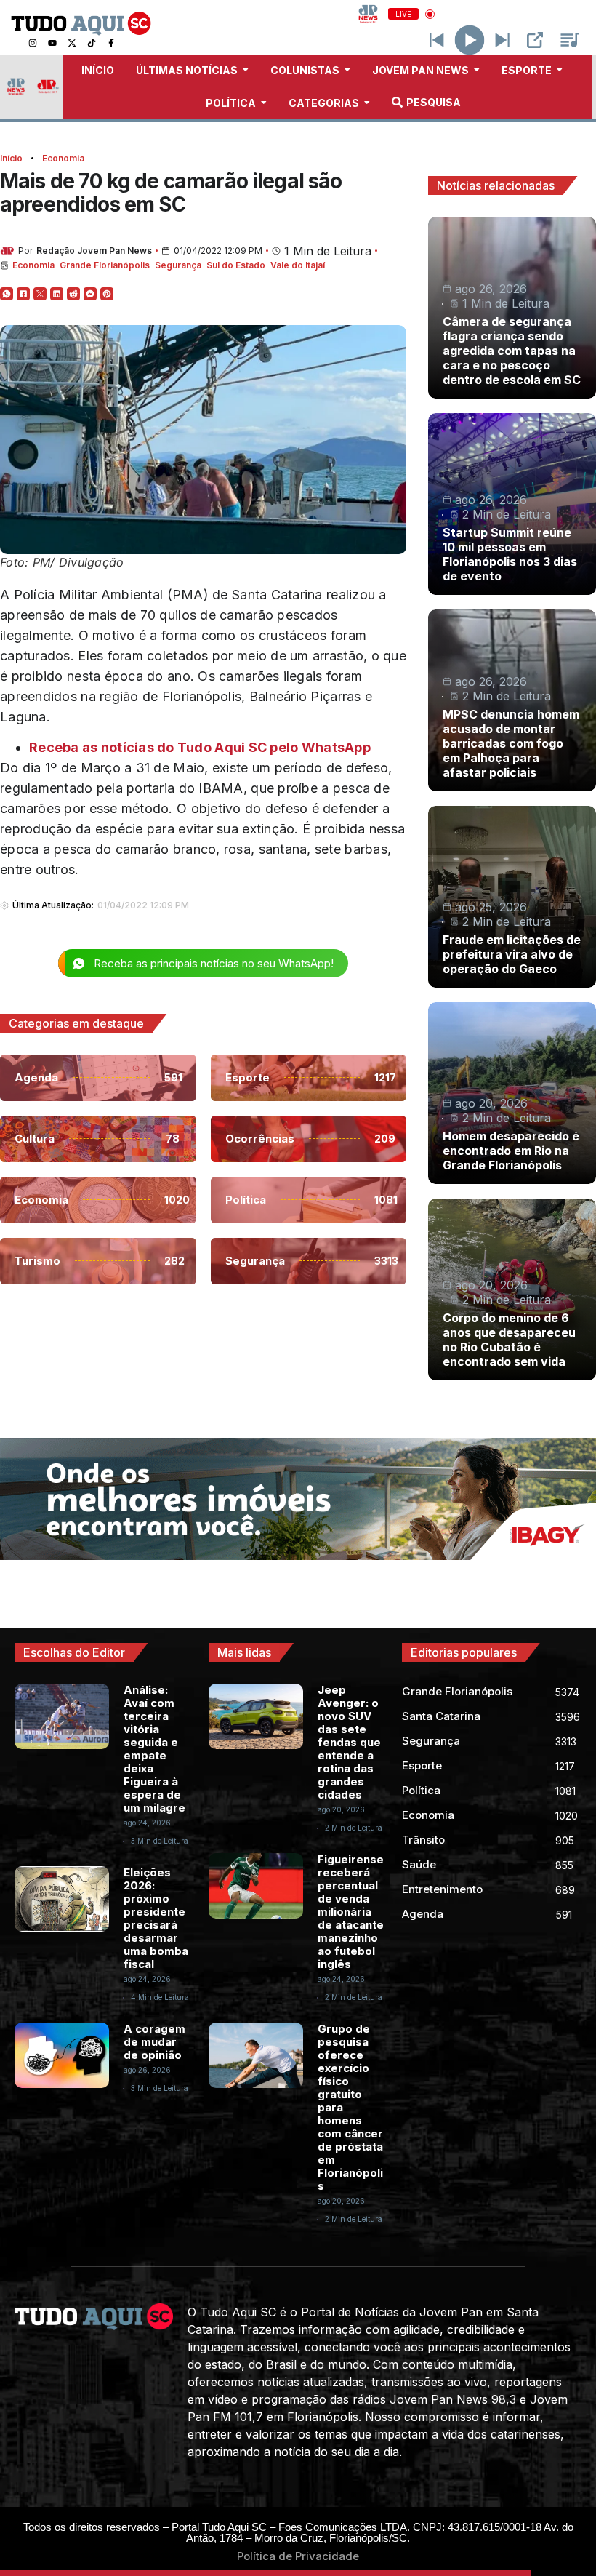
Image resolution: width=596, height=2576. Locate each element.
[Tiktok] (92, 43)
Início (11, 158)
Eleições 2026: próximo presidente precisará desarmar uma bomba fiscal (156, 1918)
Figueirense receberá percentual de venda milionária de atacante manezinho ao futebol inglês (351, 1912)
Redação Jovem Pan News (94, 251)
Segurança (178, 265)
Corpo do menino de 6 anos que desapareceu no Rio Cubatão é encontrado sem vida (509, 1340)
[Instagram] (33, 43)
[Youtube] (52, 43)
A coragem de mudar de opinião (154, 2042)
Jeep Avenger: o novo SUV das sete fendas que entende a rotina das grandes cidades (349, 1742)
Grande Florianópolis (105, 265)
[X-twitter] (72, 43)
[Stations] (570, 40)
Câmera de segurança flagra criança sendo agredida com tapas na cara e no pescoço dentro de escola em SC (512, 351)
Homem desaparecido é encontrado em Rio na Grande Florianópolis (511, 1151)
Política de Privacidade (298, 2556)
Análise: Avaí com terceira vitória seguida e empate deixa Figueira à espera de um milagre (154, 1749)
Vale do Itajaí (298, 265)
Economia (63, 158)
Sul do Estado (236, 265)
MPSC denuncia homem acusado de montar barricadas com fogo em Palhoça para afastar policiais (511, 743)
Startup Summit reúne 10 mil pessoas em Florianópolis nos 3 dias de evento (510, 554)
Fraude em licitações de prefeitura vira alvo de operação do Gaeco (512, 954)
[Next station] (437, 40)
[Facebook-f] (111, 43)
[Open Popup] (535, 40)
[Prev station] (502, 40)
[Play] (470, 40)
